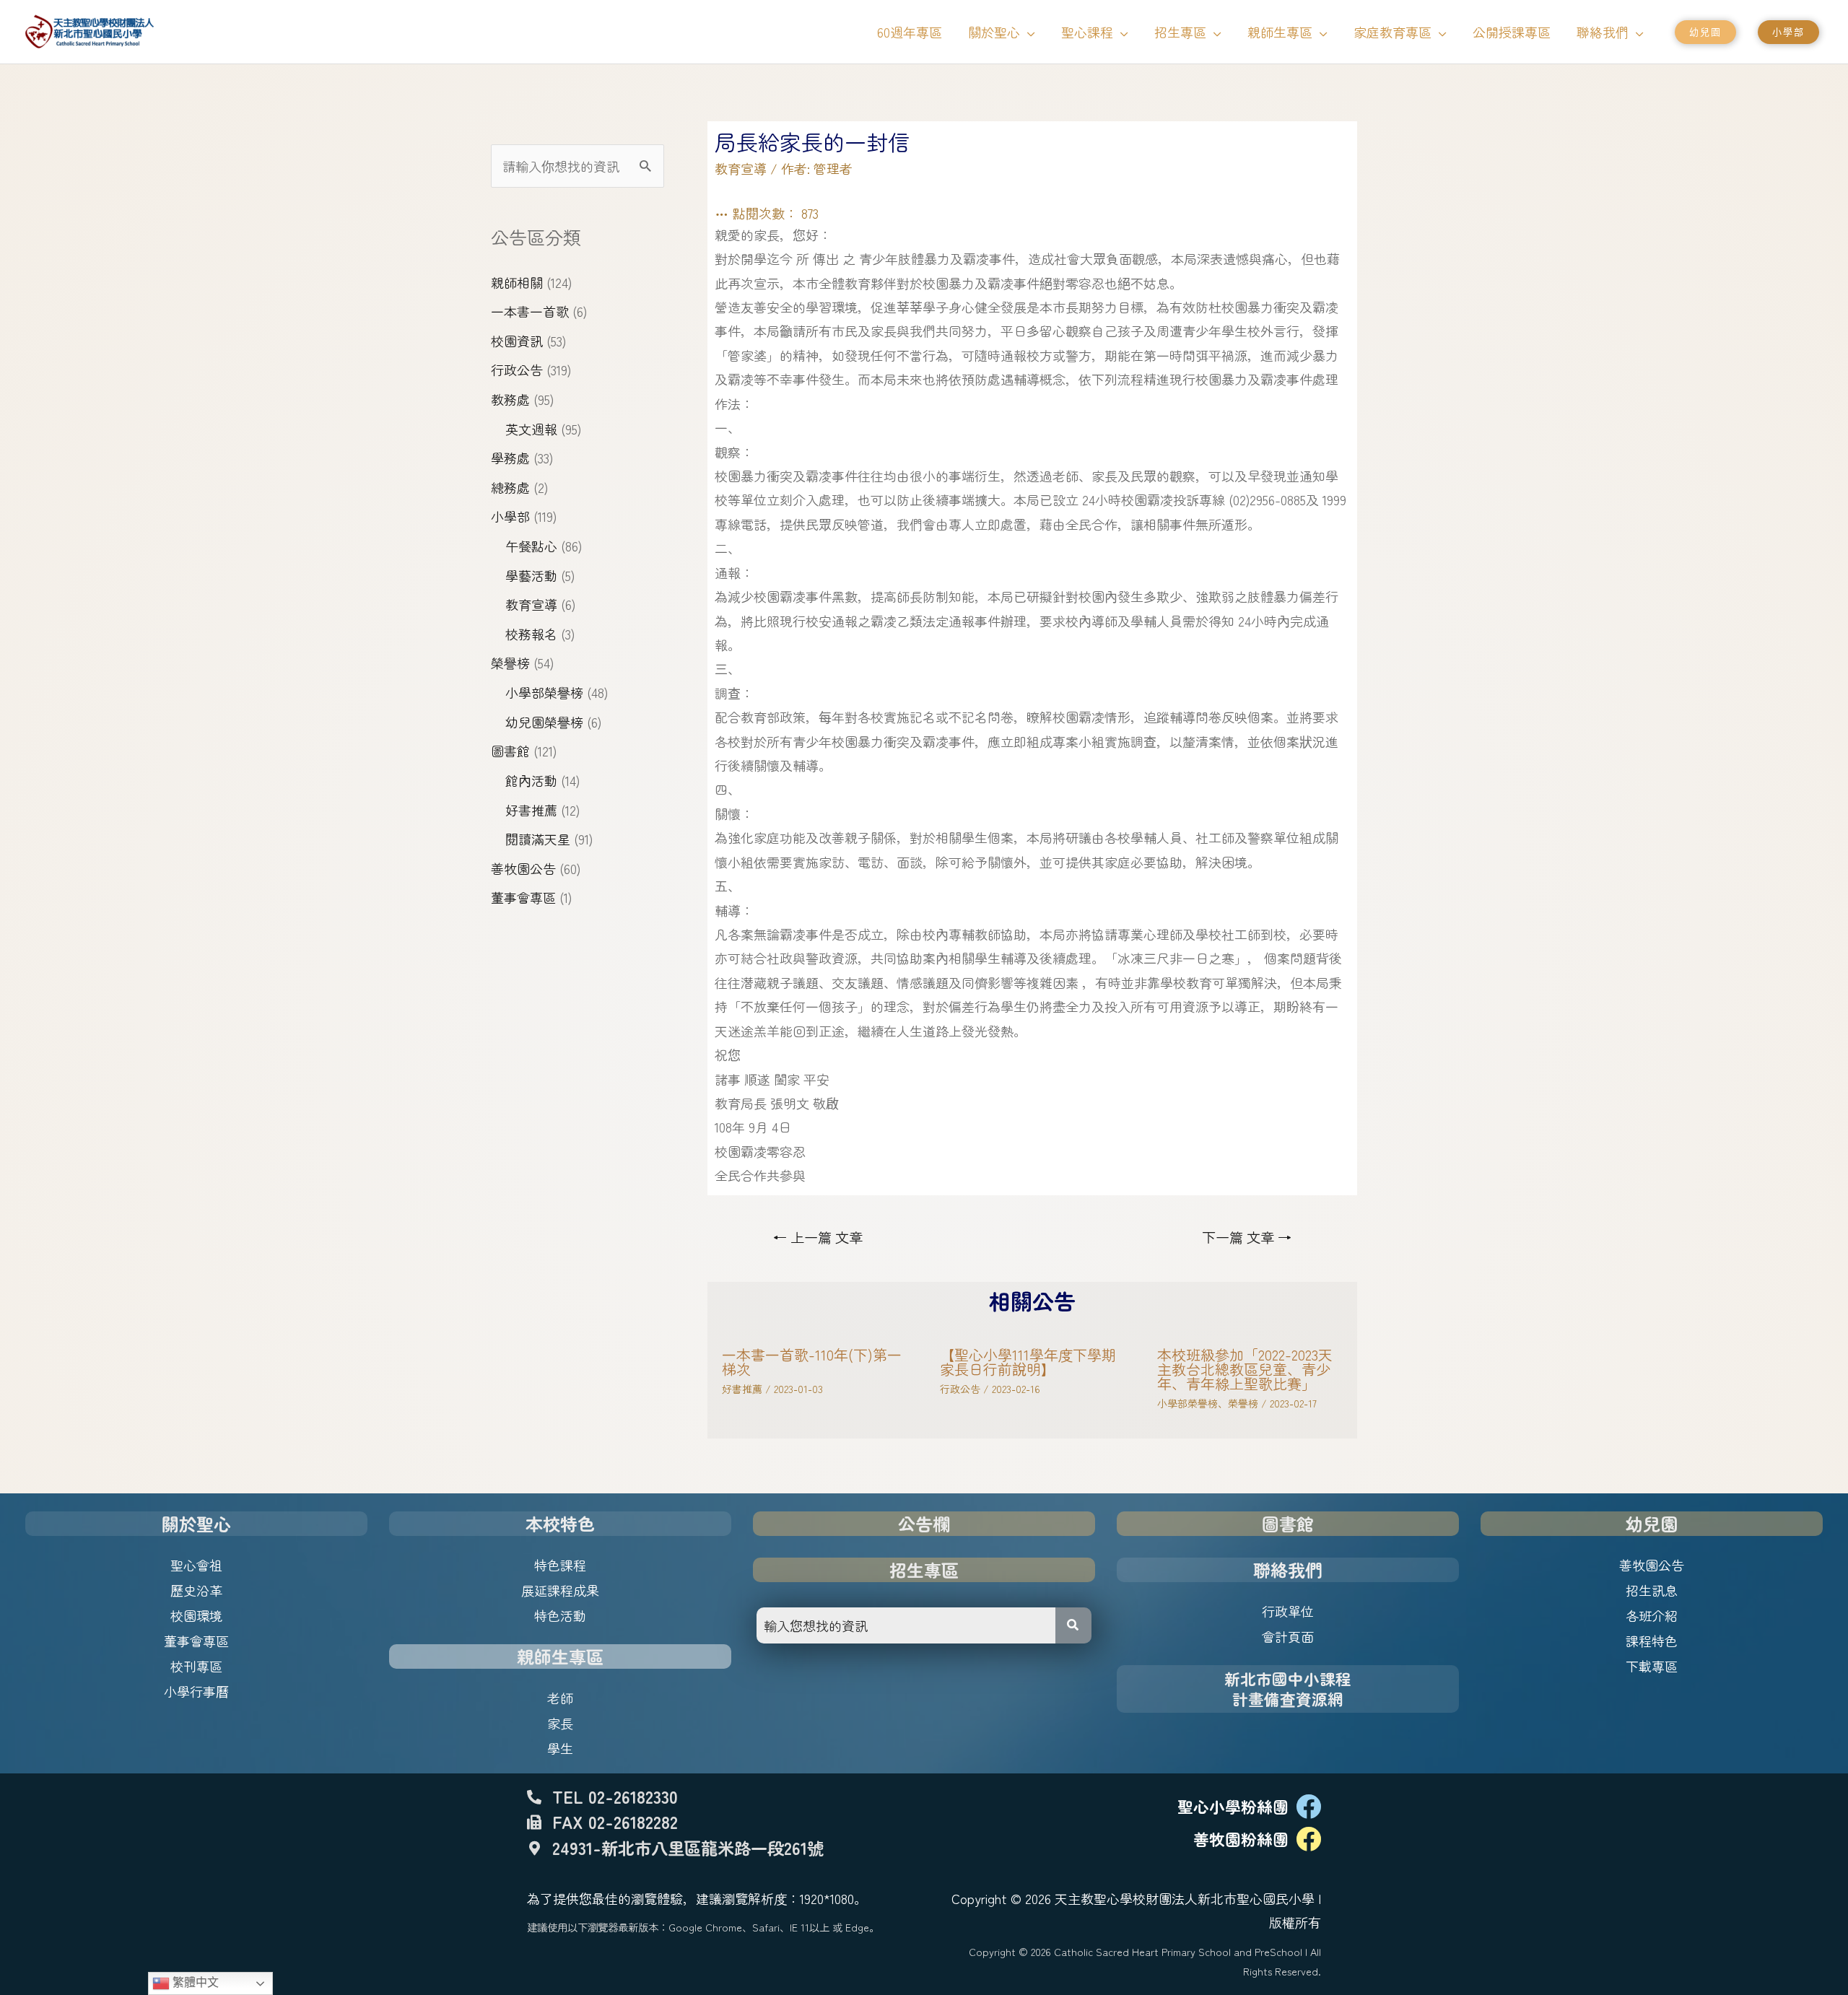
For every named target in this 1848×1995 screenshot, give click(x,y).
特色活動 (560, 1615)
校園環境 (196, 1615)
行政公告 (517, 370)
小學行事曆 (196, 1691)
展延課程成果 (560, 1590)
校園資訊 (517, 341)
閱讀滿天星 (538, 839)
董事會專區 (523, 897)
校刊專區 (196, 1666)
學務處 (510, 458)
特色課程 (560, 1565)
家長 (560, 1723)
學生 (560, 1748)
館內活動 (531, 780)
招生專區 (924, 1570)
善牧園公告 (523, 868)
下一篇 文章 (1247, 1237)
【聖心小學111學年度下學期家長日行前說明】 (1028, 1362)
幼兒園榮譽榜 (544, 722)
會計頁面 (1288, 1636)
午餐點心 (531, 546)
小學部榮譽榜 (544, 692)
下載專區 (1652, 1666)
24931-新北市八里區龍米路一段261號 (688, 1848)
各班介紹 (1652, 1615)
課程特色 (1652, 1641)
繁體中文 (194, 1982)
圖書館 (510, 751)
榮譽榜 (510, 663)
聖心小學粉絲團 (1233, 1806)
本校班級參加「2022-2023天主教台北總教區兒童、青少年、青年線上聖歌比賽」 (1245, 1369)
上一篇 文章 (818, 1237)
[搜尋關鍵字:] (577, 166)
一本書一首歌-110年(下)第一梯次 (812, 1362)
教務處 (510, 399)
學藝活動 (531, 575)
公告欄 (924, 1523)
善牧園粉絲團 (1241, 1839)
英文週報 (531, 429)
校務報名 (531, 634)
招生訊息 (1652, 1590)
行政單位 (1288, 1611)
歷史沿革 (196, 1590)
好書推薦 (531, 810)
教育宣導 (531, 604)
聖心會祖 (196, 1565)
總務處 (510, 487)
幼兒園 (1652, 1523)
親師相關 (517, 282)
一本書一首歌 (530, 311)
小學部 (510, 516)
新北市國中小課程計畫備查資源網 (1288, 1689)
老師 (560, 1698)
